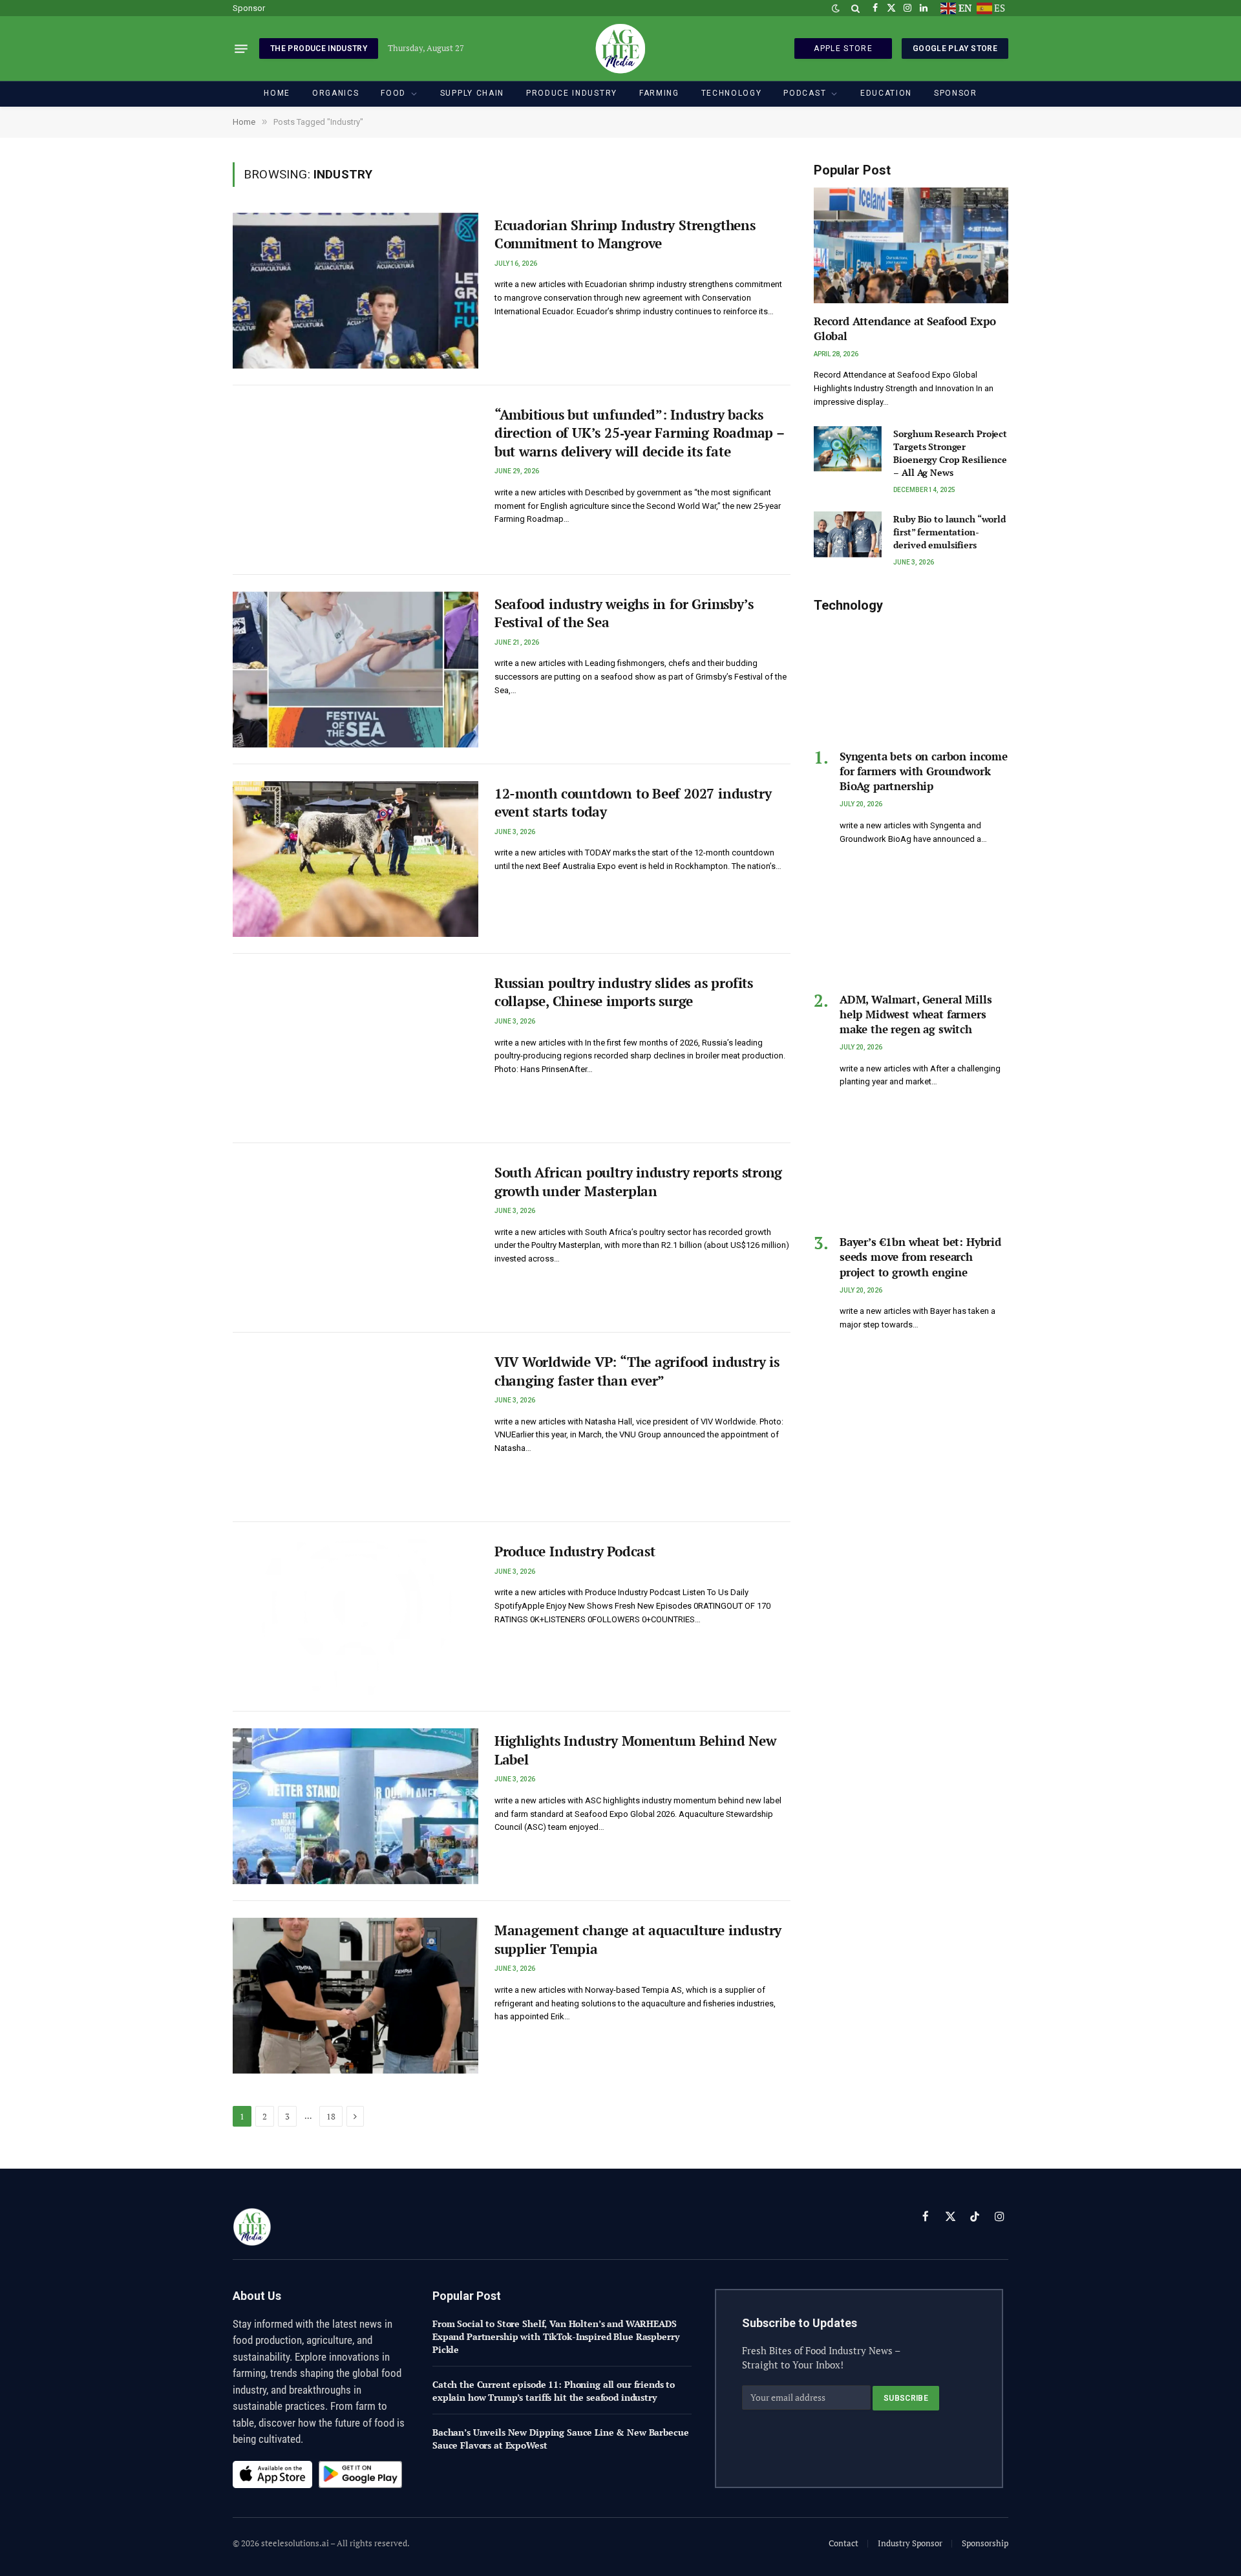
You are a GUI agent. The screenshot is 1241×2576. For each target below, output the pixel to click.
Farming (659, 93)
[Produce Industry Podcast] (355, 1617)
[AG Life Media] (620, 48)
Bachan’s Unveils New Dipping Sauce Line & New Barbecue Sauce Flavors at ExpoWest (560, 2439)
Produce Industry (572, 93)
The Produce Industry (319, 48)
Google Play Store (955, 48)
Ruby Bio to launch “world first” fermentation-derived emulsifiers (949, 532)
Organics (335, 93)
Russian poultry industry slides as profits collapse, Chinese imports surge (624, 992)
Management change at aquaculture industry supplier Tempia (638, 1939)
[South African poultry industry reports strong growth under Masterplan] (355, 1238)
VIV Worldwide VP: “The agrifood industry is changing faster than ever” (637, 1371)
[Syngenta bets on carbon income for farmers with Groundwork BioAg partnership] (911, 681)
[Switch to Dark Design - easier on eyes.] (836, 8)
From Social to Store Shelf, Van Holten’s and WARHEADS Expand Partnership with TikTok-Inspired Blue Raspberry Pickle (556, 2336)
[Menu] (241, 48)
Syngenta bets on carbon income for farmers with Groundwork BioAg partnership (924, 771)
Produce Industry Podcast (575, 1551)
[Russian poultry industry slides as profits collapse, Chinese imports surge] (355, 1048)
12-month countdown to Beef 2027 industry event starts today (633, 803)
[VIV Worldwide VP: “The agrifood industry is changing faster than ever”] (355, 1427)
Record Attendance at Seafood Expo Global (905, 328)
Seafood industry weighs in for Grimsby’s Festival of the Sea (624, 613)
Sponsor (249, 8)
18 (331, 2116)
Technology (732, 93)
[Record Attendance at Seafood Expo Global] (911, 245)
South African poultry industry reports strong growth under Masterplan (639, 1182)
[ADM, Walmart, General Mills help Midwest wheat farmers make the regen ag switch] (911, 924)
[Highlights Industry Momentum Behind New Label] (355, 1806)
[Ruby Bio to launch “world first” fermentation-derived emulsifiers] (848, 534)
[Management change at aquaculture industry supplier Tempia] (355, 1996)
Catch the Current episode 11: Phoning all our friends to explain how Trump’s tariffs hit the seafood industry (554, 2391)
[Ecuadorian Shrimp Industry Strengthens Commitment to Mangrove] (355, 291)
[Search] (855, 8)
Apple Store (843, 48)
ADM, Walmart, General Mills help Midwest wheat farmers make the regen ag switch (916, 1014)
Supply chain (472, 93)
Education (886, 93)
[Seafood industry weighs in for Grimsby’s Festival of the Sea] (355, 670)
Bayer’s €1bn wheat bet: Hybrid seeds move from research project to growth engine (920, 1257)
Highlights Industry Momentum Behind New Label (635, 1750)
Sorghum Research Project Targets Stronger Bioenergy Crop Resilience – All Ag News (950, 453)
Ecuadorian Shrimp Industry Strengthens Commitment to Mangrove (625, 234)
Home (277, 93)
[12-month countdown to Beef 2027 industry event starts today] (355, 859)
